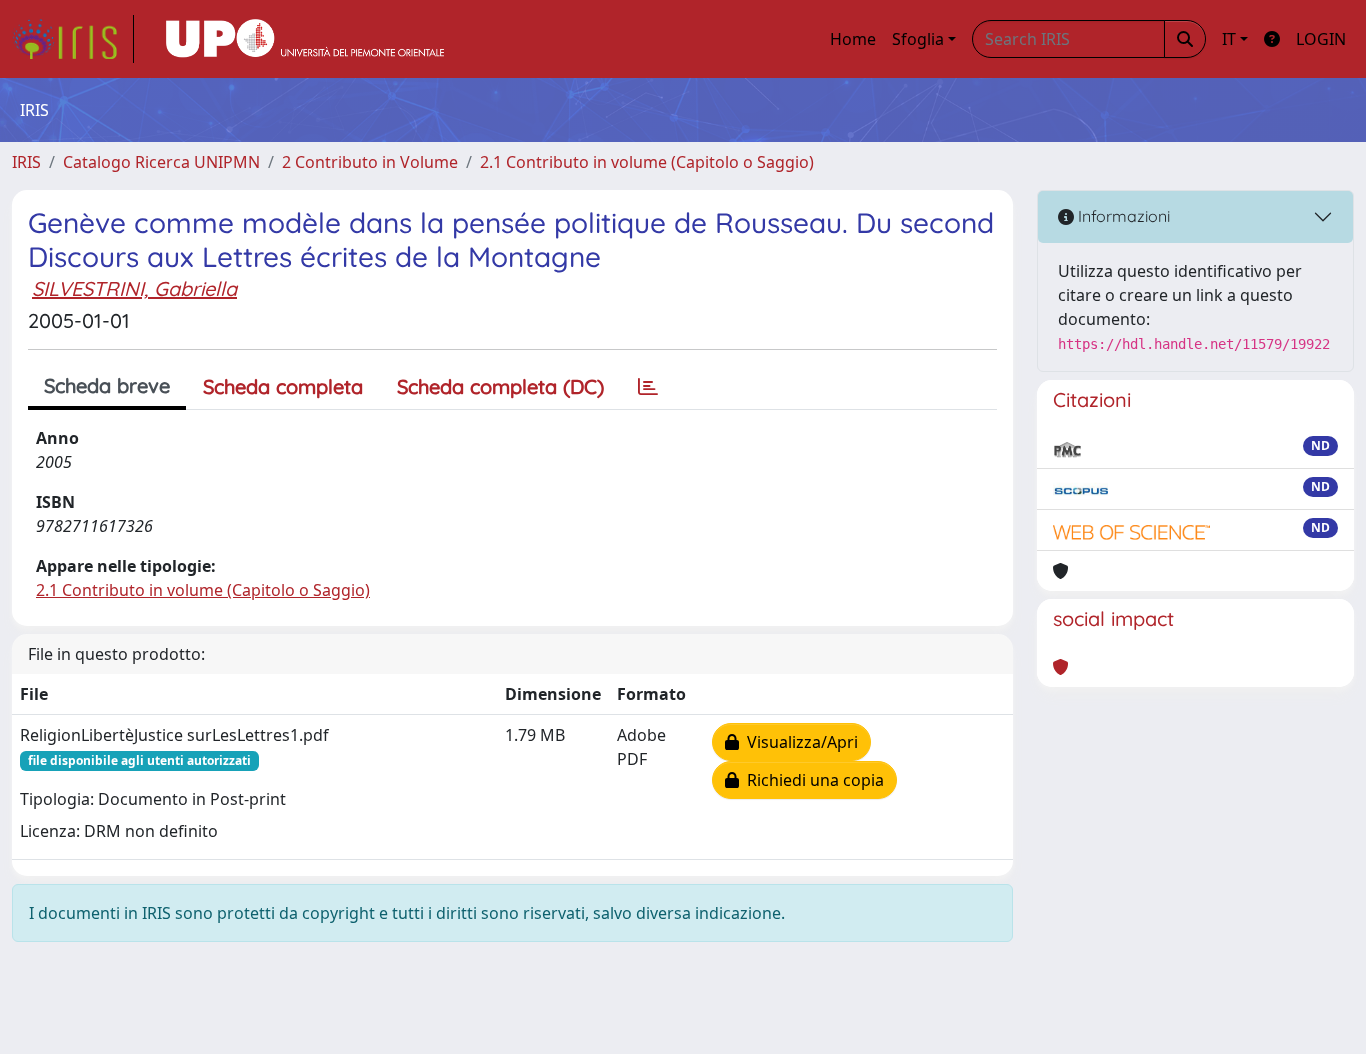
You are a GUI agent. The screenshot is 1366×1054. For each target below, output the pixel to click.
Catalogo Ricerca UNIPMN (161, 162)
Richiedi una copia (811, 780)
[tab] (648, 387)
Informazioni (1122, 216)
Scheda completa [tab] (283, 386)
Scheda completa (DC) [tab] (500, 386)
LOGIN (1321, 39)
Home (853, 39)
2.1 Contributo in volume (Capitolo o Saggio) (647, 162)
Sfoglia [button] (918, 39)
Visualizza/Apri (798, 742)
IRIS (26, 162)
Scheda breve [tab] (107, 385)
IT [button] (1229, 39)
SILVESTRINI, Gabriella (134, 288)
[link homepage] (73, 39)
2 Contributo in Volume (370, 162)
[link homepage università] (305, 39)
